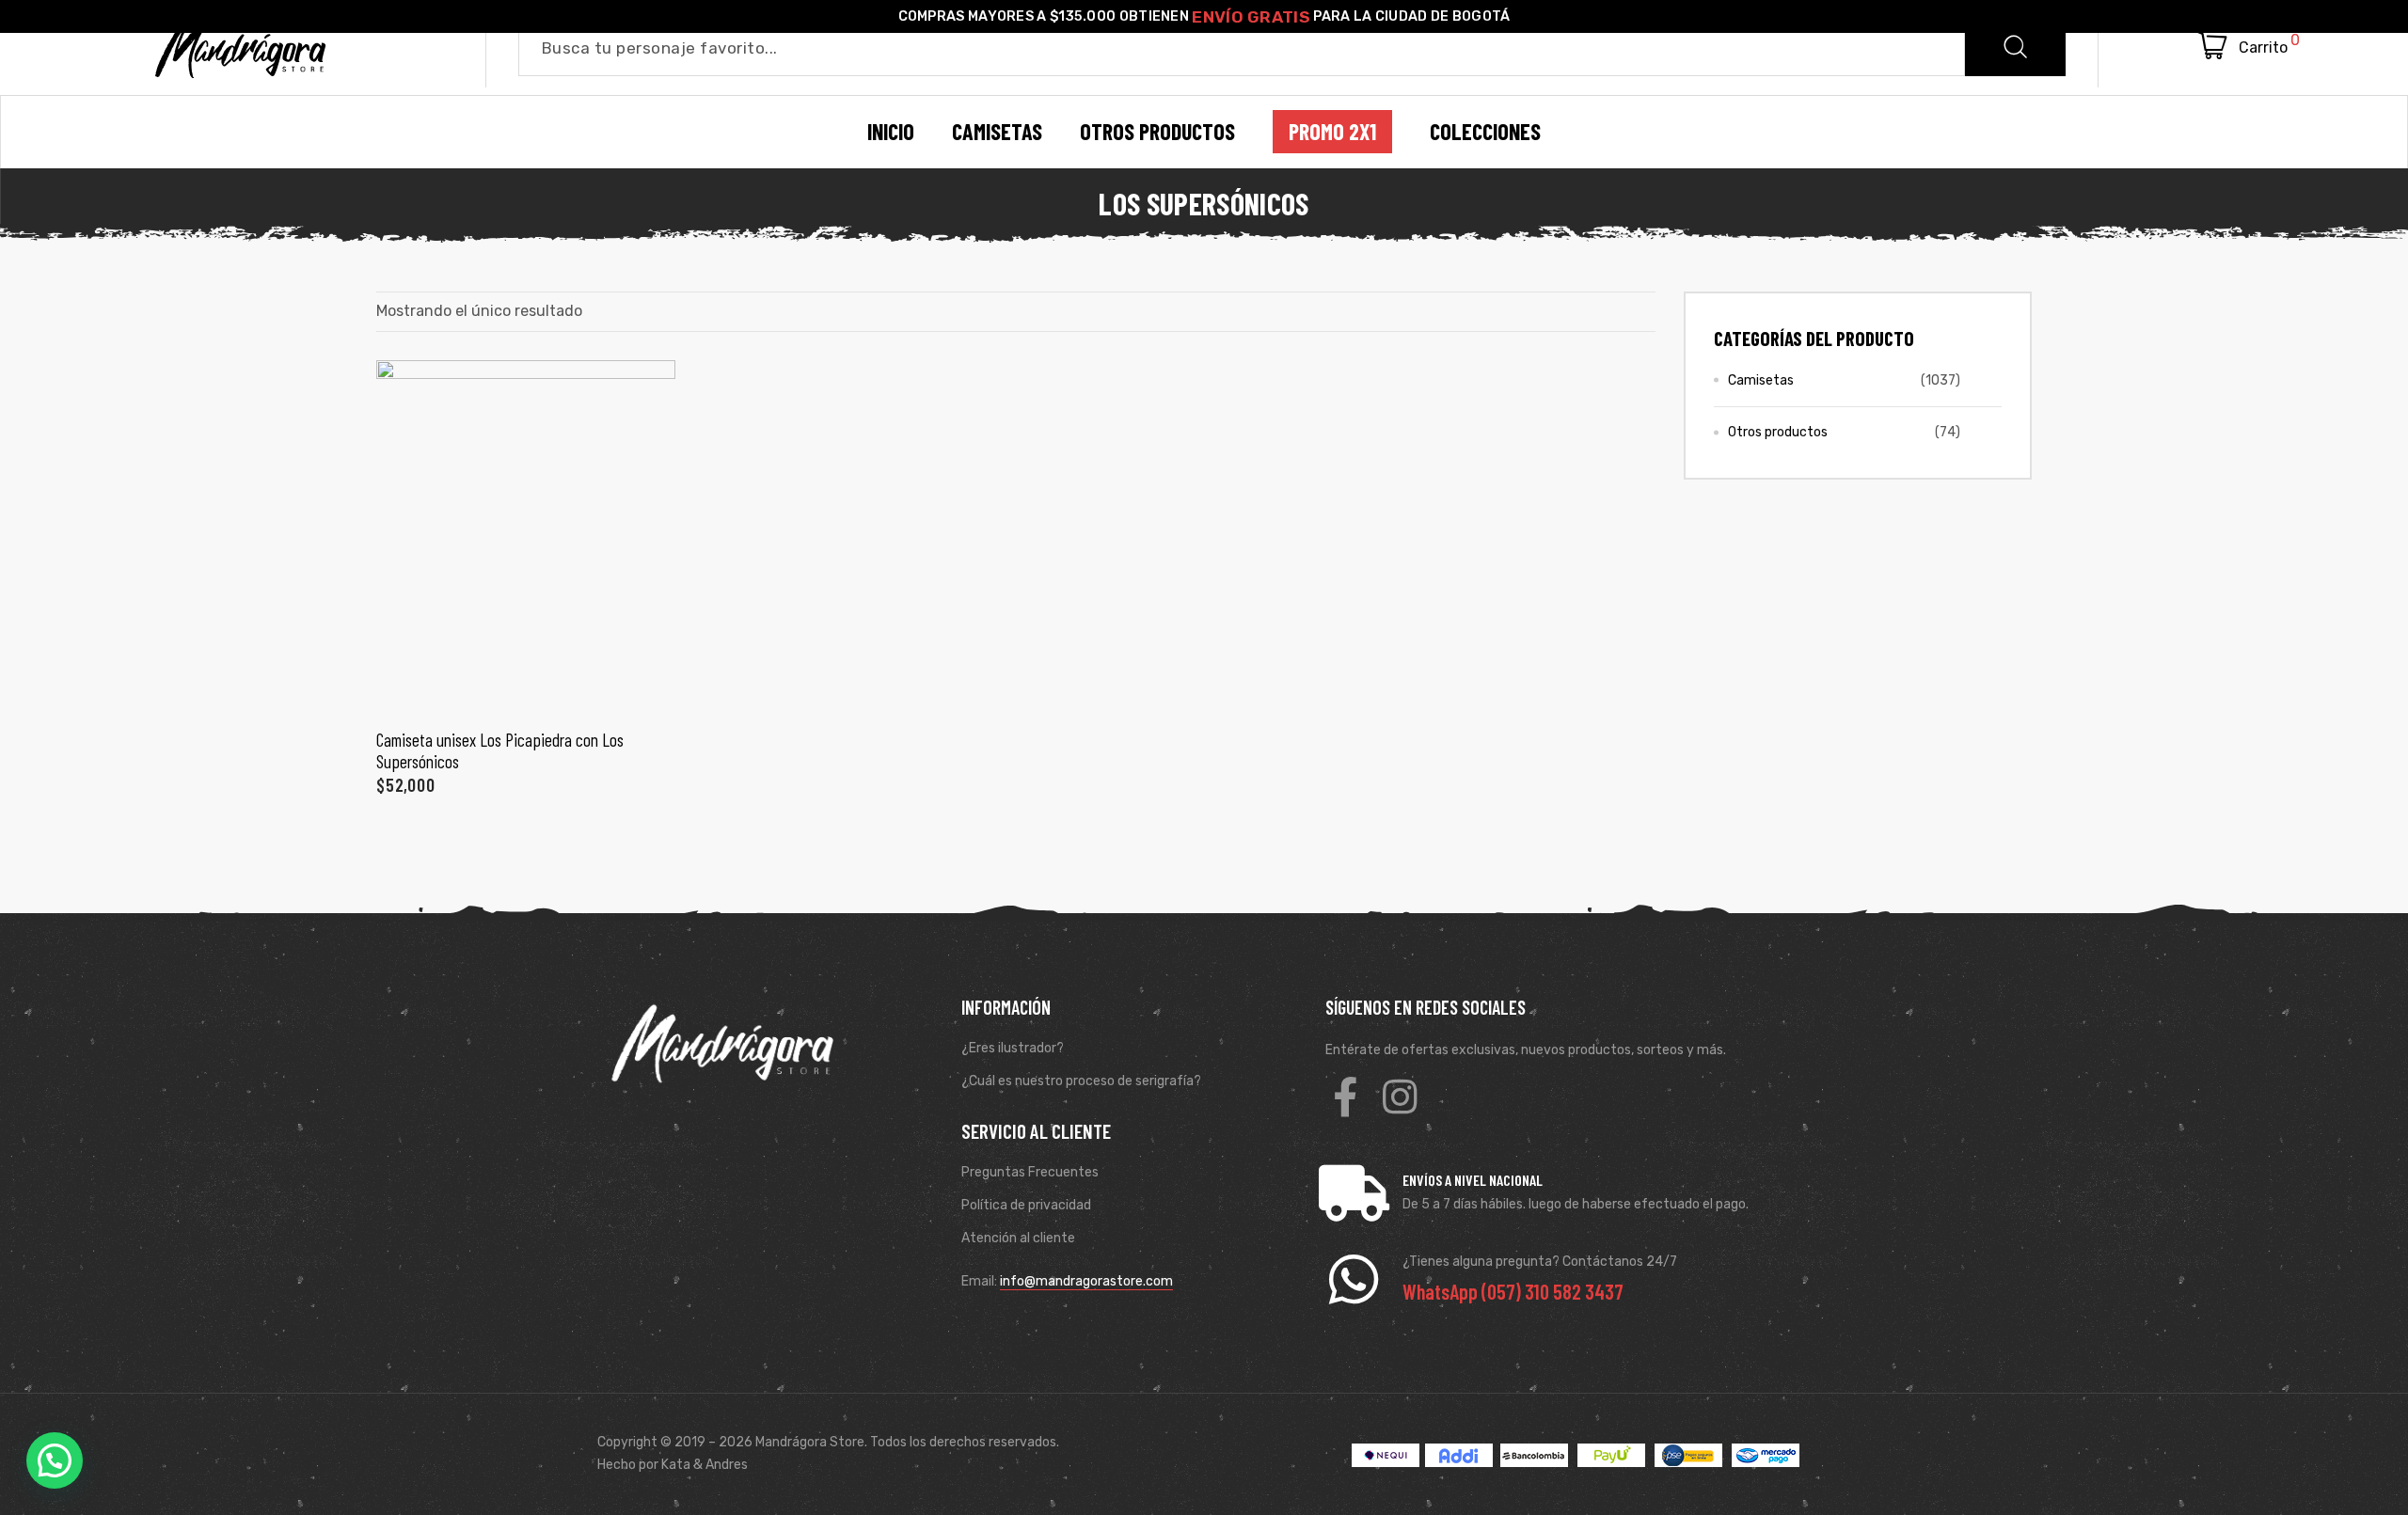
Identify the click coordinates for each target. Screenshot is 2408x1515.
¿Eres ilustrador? (1013, 1048)
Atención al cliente (1018, 1238)
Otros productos (1778, 432)
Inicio (891, 132)
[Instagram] (1400, 1097)
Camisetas (1761, 380)
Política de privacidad (1026, 1205)
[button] (55, 1460)
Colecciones (1485, 132)
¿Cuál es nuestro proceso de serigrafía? (1081, 1081)
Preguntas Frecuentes (1030, 1172)
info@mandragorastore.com (1086, 1281)
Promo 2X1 (1332, 132)
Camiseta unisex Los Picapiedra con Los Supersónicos (500, 750)
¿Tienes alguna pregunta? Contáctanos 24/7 (1540, 1262)
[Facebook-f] (1345, 1097)
